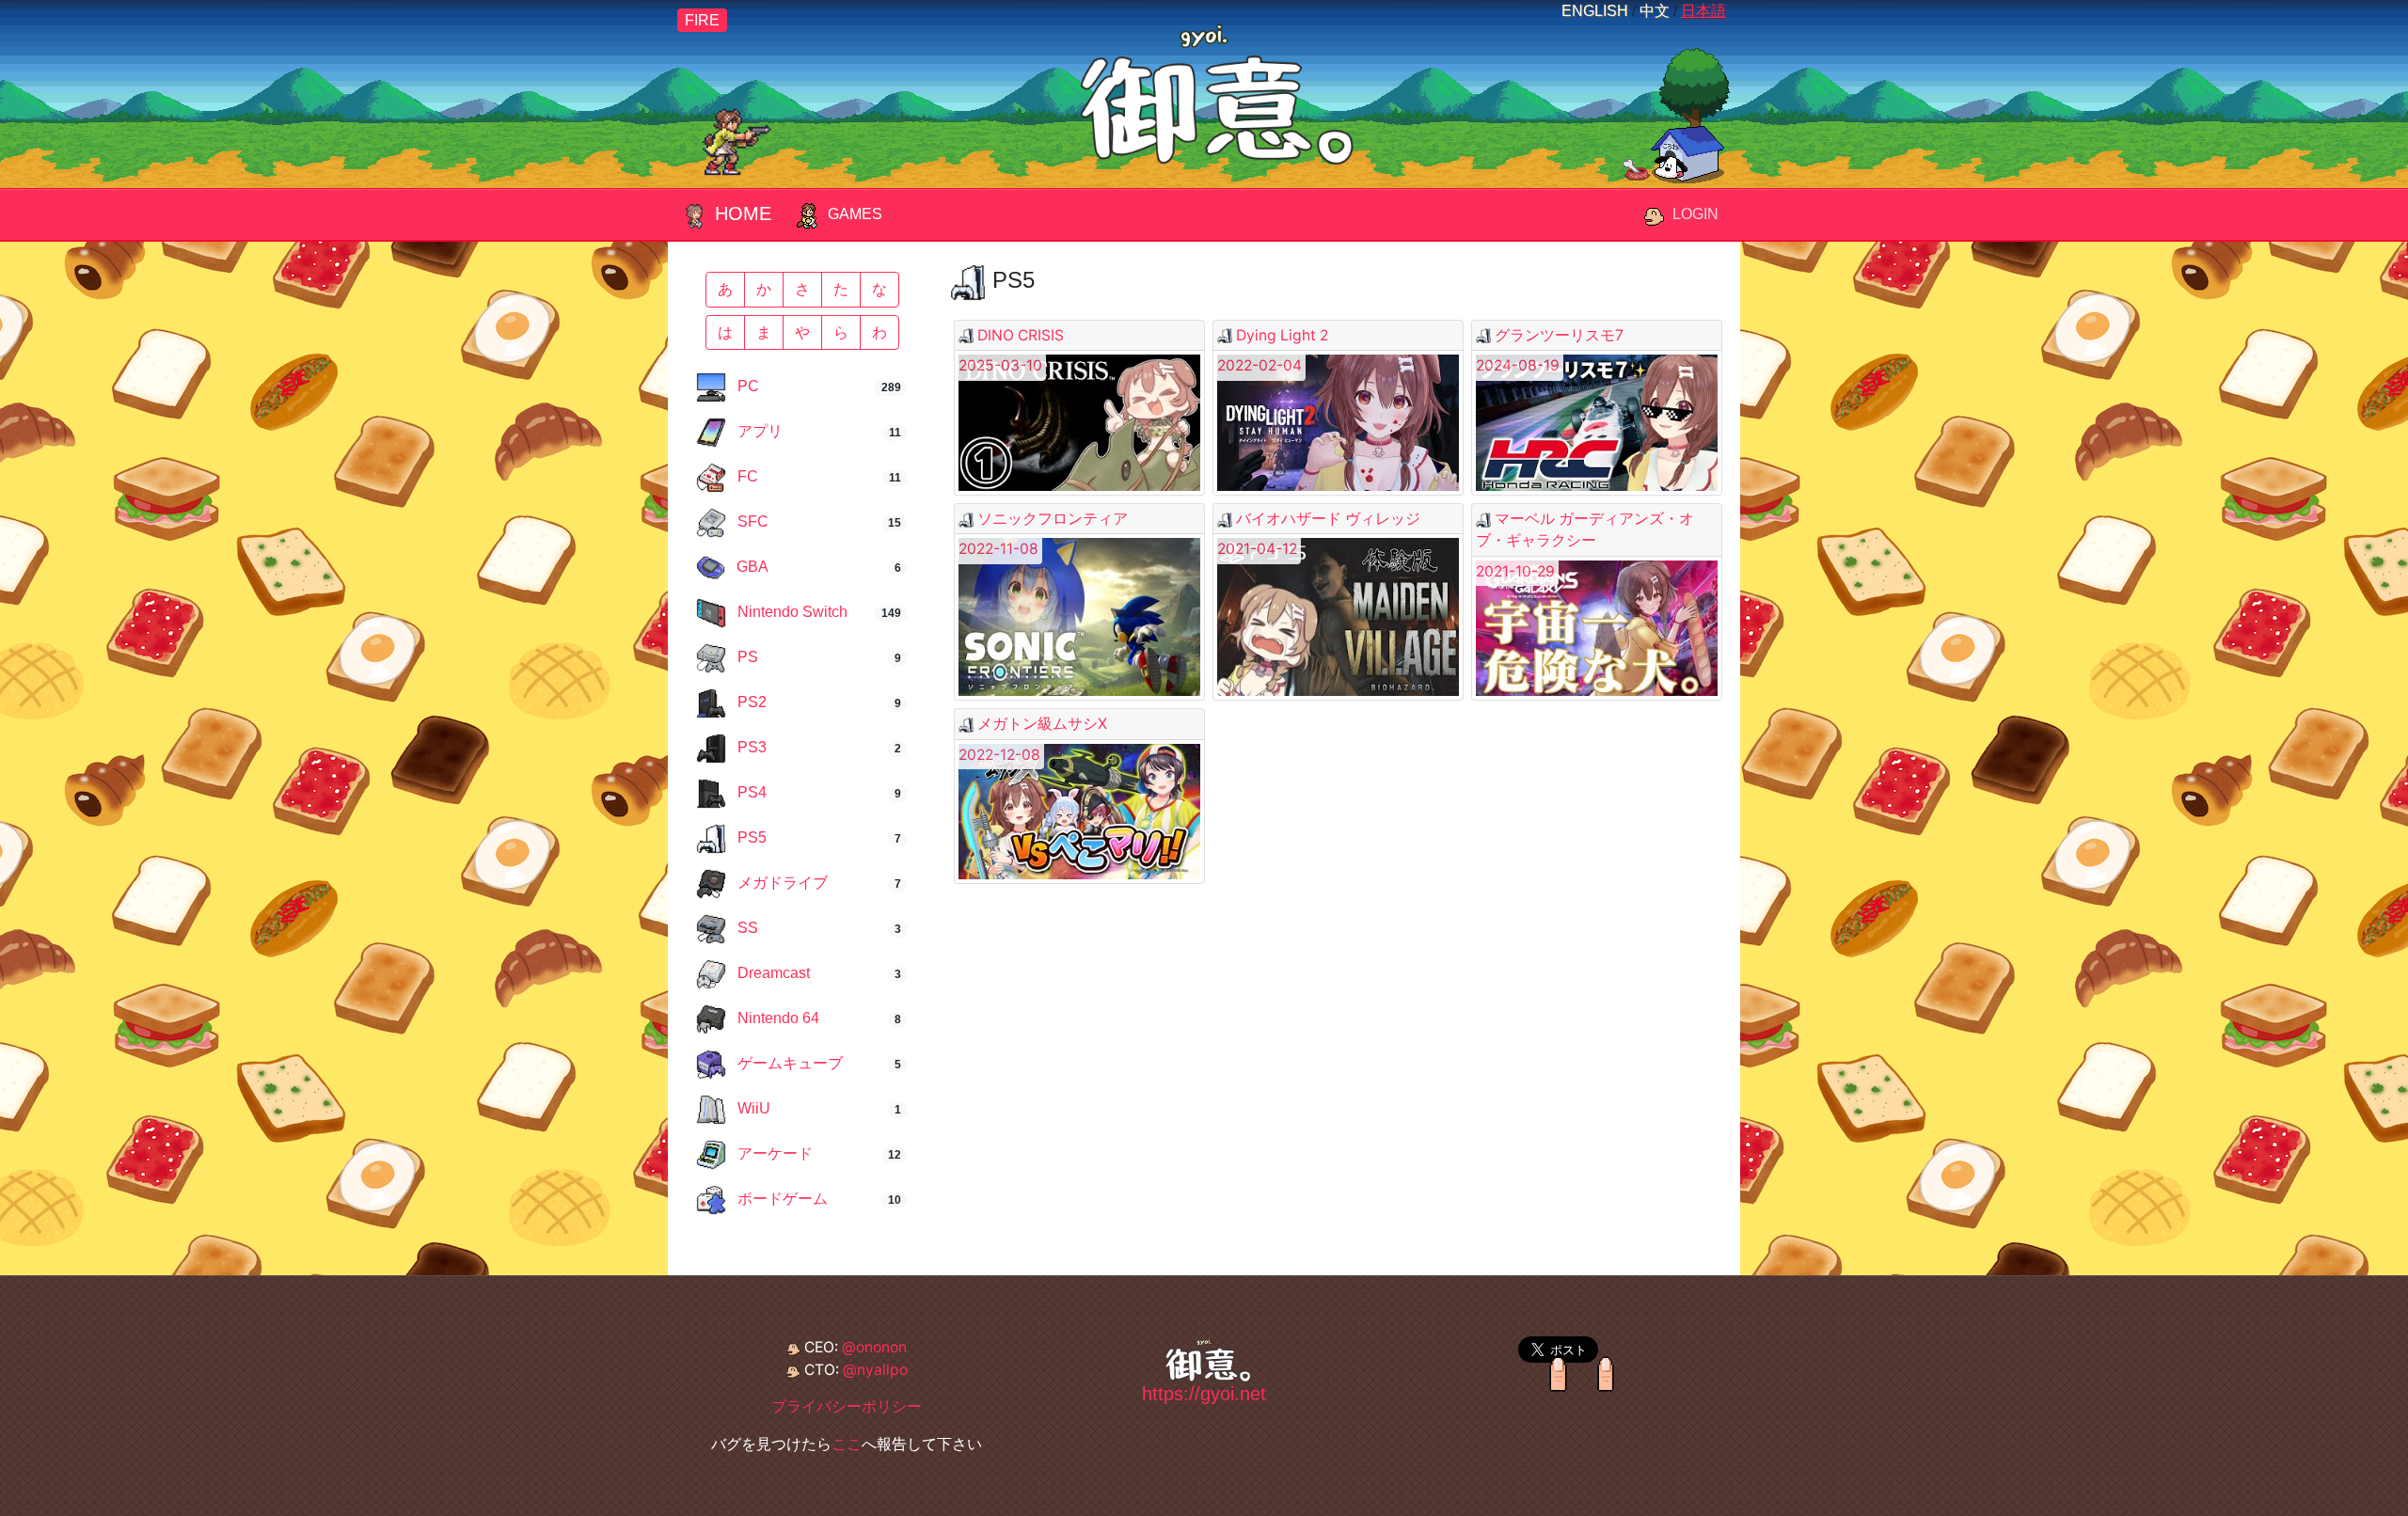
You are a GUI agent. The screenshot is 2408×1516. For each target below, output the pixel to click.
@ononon (874, 1347)
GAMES (855, 214)
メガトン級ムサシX (1042, 724)
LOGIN (1695, 214)
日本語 (1703, 11)
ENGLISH (1595, 11)
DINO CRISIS (1021, 335)
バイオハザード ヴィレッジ (1328, 519)
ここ (847, 1444)
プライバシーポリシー (847, 1406)
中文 (1655, 11)
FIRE (702, 20)
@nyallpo (875, 1370)
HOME (743, 213)
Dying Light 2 (1282, 335)
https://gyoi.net (1204, 1394)
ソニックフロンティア (1053, 519)
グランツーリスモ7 (1559, 335)
